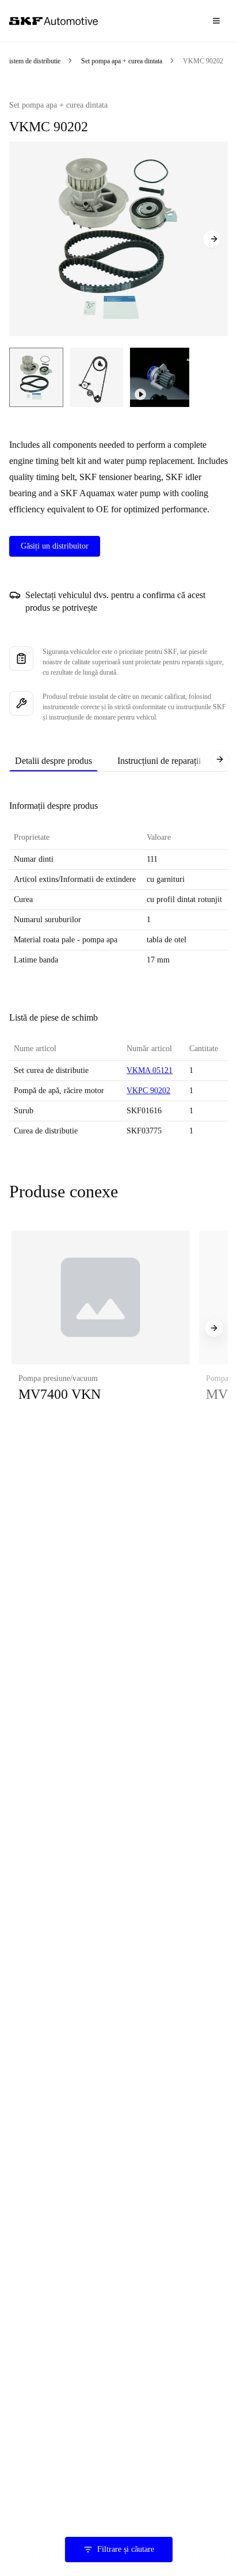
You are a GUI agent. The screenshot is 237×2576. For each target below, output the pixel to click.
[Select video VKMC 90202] (160, 377)
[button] (101, 1328)
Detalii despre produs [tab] (53, 761)
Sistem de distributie (33, 61)
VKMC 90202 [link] (203, 61)
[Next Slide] (212, 239)
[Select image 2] (97, 377)
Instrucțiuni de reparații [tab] (159, 761)
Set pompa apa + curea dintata (122, 61)
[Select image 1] (36, 377)
